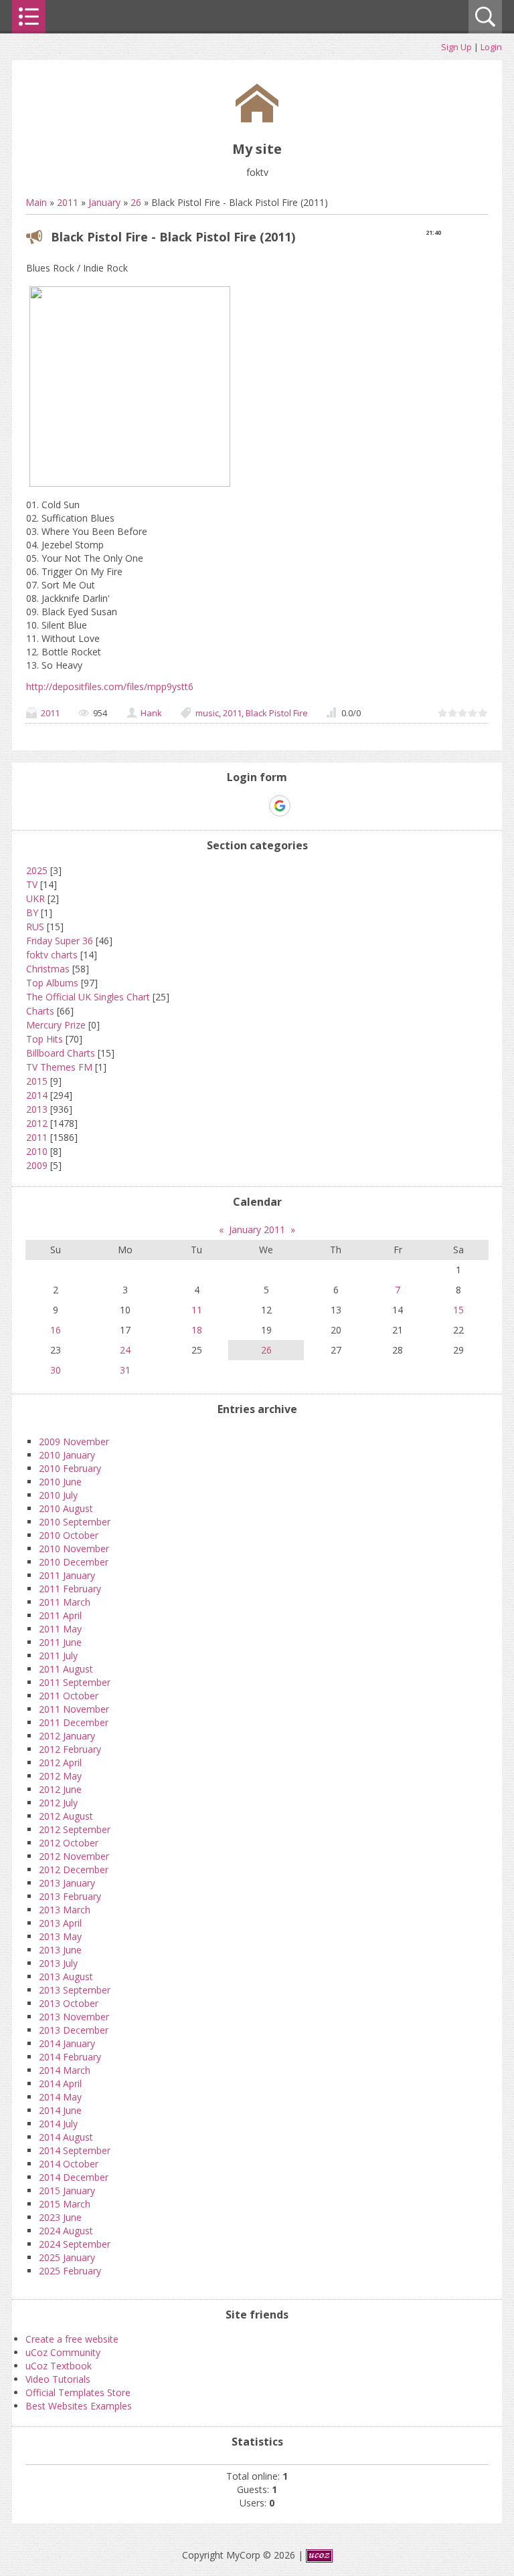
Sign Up (456, 47)
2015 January (67, 2190)
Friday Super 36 (60, 941)
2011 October (69, 1696)
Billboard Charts (61, 1053)
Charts (40, 1011)
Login (491, 47)
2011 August (66, 1669)
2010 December (74, 1562)
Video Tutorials (58, 2379)
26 (136, 202)
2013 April (60, 1923)
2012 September (75, 1829)
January (104, 202)
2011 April (60, 1615)
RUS (35, 927)
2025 (37, 870)
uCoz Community (63, 2352)
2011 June (60, 1642)
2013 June (60, 1950)
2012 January (67, 1736)
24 (125, 1350)
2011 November (74, 1709)
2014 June (60, 2110)
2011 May (60, 1629)
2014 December (74, 2177)
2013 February (70, 1896)
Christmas (48, 969)
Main (36, 202)
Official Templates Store (78, 2392)
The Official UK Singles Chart (88, 997)
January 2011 (257, 1229)
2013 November (74, 2017)
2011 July (58, 1655)
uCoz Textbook (59, 2366)
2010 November (74, 1548)
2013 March (65, 1910)
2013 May (60, 1936)
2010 (37, 1151)
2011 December (74, 1722)
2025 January (67, 2257)
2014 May (60, 2097)
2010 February (70, 1468)
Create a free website (72, 2339)
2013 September (75, 1990)
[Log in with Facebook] (256, 806)
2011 (68, 202)
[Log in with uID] (234, 806)
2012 (37, 1123)
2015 (37, 1081)
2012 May (60, 1776)
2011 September (75, 1682)
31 (125, 1370)
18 (197, 1330)
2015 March (65, 2204)
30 (56, 1370)
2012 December (74, 1869)
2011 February (70, 1589)
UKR (35, 898)
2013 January (67, 1883)
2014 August (66, 2137)
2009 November (74, 1441)
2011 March (65, 1602)
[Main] (257, 119)
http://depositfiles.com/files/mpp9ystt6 (110, 686)
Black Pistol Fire (277, 713)
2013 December (74, 2030)
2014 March (65, 2070)
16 (56, 1330)
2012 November (74, 1856)
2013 (37, 1109)
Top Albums (52, 983)
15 (458, 1310)
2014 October (69, 2164)
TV (32, 884)
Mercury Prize (56, 1025)
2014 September (75, 2150)
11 (197, 1310)
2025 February (70, 2271)
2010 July (58, 1495)
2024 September (75, 2244)
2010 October (69, 1535)
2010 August (66, 1508)
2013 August (66, 1976)
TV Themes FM (59, 1067)
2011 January (67, 1575)
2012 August (66, 1816)
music (207, 713)
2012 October (69, 1843)
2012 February (70, 1749)
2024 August (66, 2231)
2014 (37, 1095)
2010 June (60, 1482)
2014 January (67, 2043)
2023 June (60, 2217)
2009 (37, 1165)
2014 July (58, 2124)
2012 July (58, 1803)
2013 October (69, 2003)
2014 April (60, 2083)
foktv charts (52, 955)
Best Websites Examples (79, 2406)
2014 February (70, 2057)
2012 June (60, 1789)
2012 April (60, 1762)
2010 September (75, 1522)
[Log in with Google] (280, 806)
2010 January (67, 1455)
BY (32, 913)
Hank (151, 713)
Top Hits (45, 1039)
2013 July (58, 1963)
